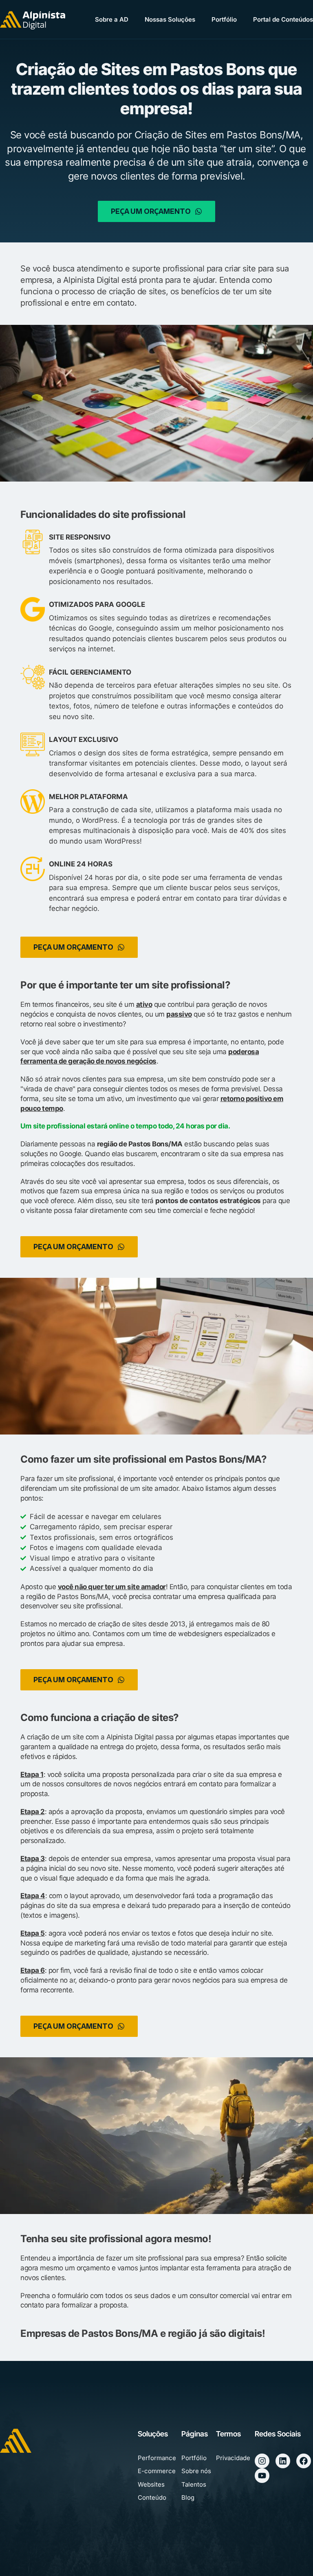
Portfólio (224, 19)
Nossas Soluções (170, 19)
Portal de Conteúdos (283, 19)
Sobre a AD (112, 19)
